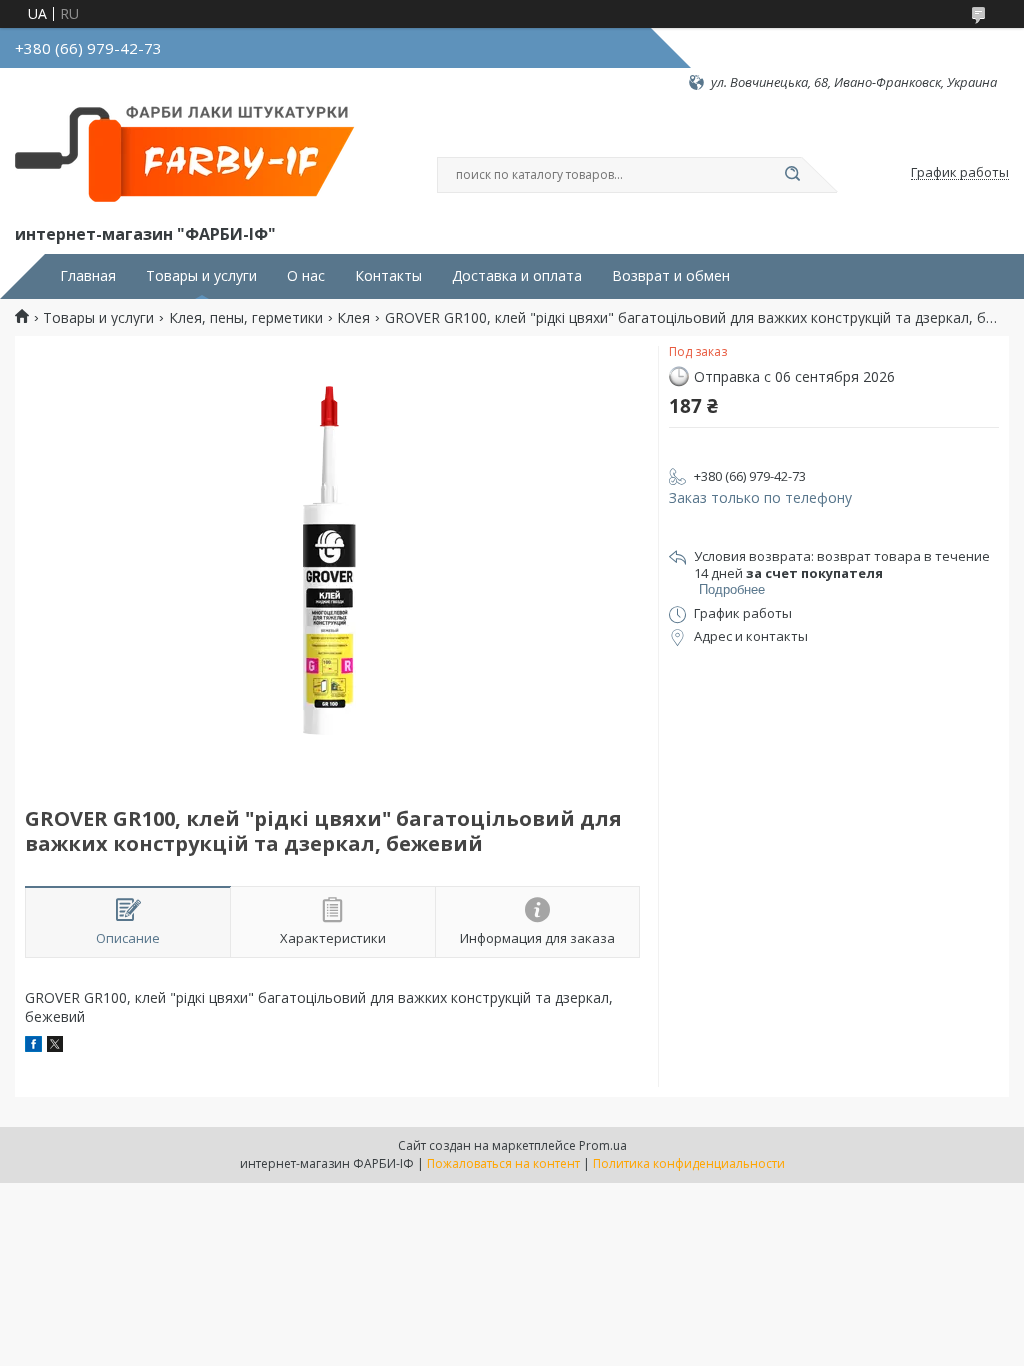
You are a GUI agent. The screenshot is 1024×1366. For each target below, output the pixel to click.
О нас (306, 276)
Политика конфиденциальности (689, 1163)
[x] (55, 1046)
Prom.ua (603, 1145)
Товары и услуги (201, 276)
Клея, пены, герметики (246, 318)
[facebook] (33, 1046)
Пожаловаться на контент (503, 1163)
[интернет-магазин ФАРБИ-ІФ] (190, 156)
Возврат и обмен (671, 276)
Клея (353, 318)
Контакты (388, 276)
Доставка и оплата (517, 276)
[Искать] (792, 175)
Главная (88, 276)
